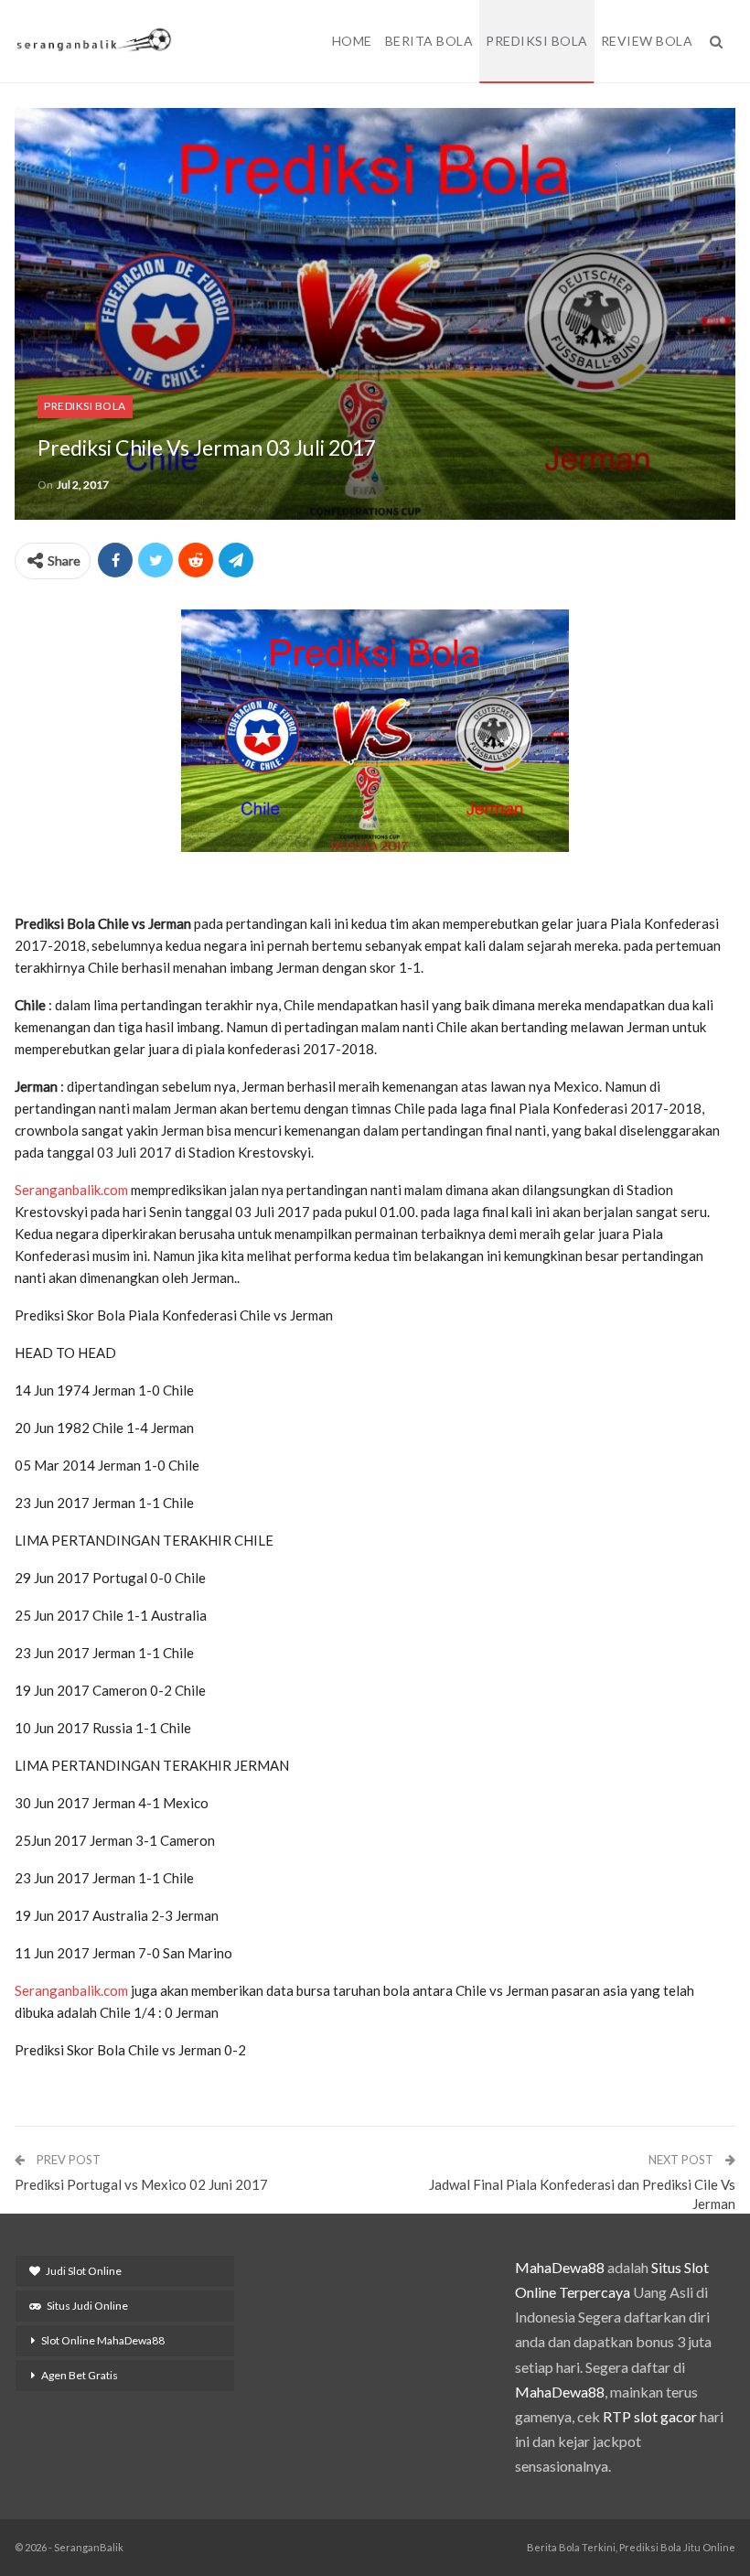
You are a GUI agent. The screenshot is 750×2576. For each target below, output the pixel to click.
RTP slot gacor (650, 2416)
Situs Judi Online (87, 2306)
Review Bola (647, 41)
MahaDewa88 (560, 2267)
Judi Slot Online (84, 2271)
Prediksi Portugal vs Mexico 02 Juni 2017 (141, 2184)
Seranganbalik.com (71, 1190)
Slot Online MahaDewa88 (103, 2340)
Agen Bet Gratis (80, 2375)
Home (352, 41)
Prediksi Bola (537, 41)
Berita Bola (429, 41)
